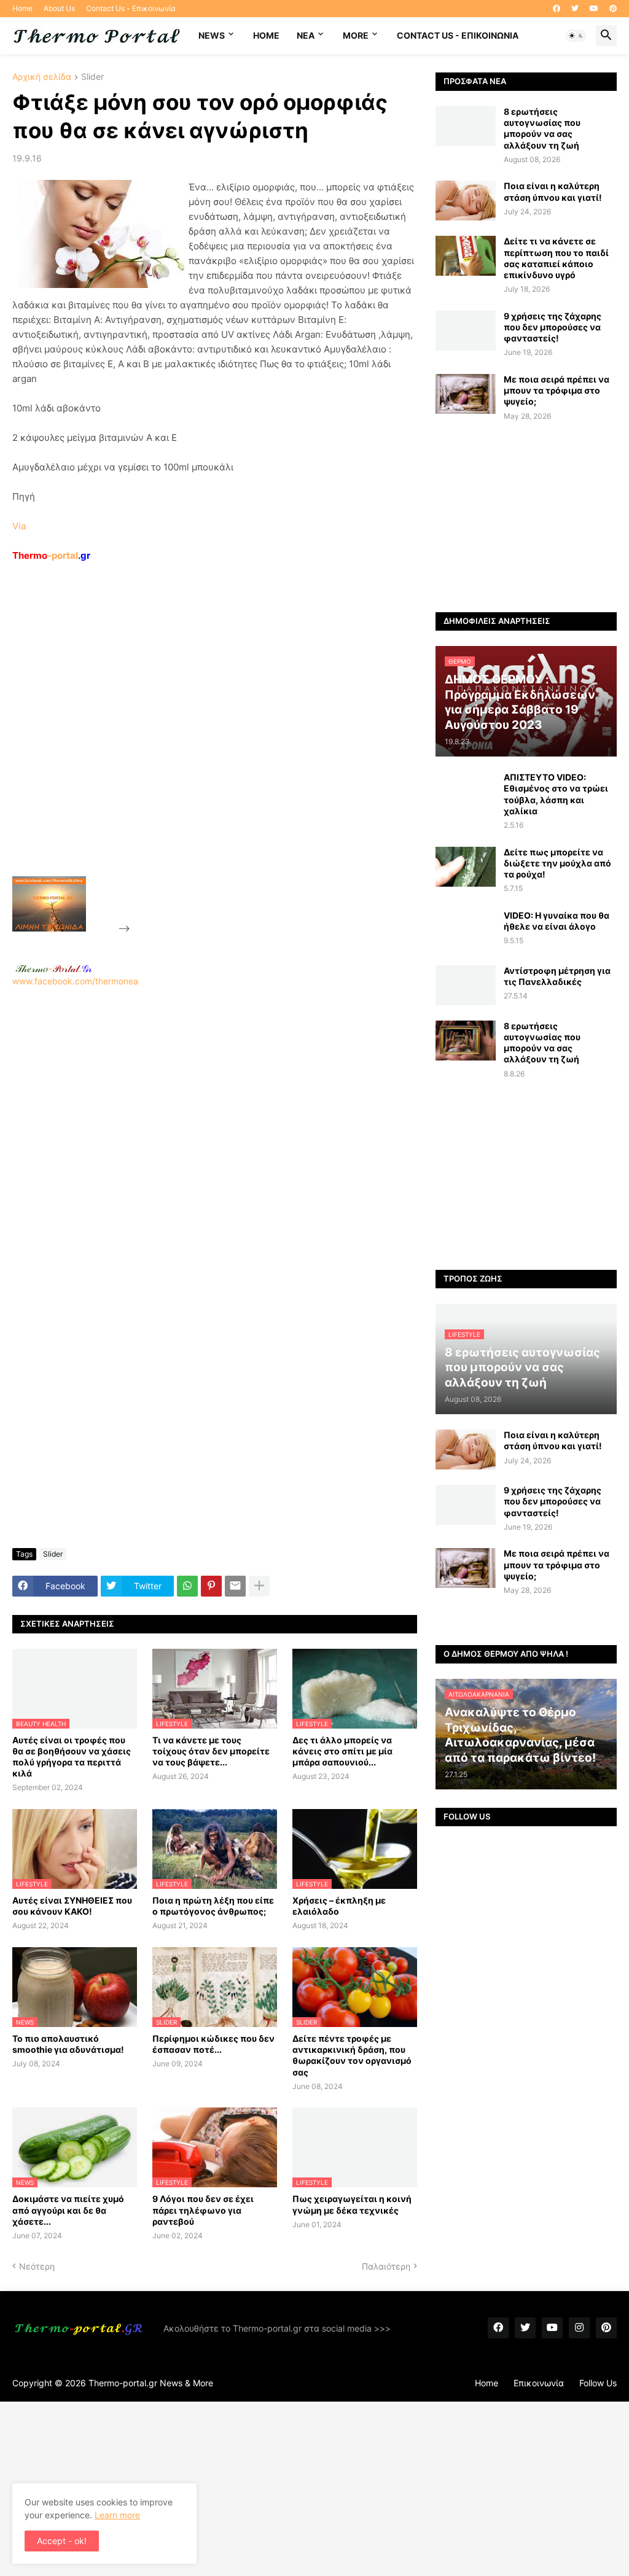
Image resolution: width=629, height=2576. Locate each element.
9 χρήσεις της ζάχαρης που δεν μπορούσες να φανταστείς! (553, 327)
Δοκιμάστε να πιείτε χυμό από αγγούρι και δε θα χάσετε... (68, 2210)
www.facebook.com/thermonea (75, 981)
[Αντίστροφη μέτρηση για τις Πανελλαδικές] (466, 985)
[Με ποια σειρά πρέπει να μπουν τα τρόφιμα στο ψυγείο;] (466, 394)
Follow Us (598, 2383)
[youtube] (594, 9)
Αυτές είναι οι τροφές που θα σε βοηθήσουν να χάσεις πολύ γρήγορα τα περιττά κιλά (72, 1757)
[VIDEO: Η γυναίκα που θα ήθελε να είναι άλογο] (466, 930)
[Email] (235, 1586)
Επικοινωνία (539, 2383)
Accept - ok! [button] (62, 2541)
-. (53, 968)
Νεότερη (37, 2266)
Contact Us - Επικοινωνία (131, 8)
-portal (51, 555)
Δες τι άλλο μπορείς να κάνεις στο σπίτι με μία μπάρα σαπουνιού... (342, 1751)
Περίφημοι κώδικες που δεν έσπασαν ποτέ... (213, 2044)
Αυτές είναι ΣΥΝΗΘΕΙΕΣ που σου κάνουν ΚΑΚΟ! (72, 1906)
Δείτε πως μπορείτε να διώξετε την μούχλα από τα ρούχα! (557, 863)
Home (22, 8)
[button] (576, 36)
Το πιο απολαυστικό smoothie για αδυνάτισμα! (68, 2044)
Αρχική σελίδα (42, 77)
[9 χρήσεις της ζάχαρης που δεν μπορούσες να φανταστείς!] (466, 331)
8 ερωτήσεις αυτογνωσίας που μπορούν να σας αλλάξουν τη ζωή (542, 128)
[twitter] (575, 9)
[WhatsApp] (187, 1586)
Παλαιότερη (386, 2266)
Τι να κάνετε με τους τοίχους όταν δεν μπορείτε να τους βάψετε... (211, 1751)
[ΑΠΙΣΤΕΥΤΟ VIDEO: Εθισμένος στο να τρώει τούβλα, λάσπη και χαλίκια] (466, 792)
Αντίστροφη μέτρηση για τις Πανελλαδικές (557, 976)
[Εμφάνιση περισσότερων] (259, 1586)
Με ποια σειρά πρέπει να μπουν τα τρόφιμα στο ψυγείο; (557, 390)
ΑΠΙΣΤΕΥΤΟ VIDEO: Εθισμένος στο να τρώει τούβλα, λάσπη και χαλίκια (556, 794)
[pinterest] (613, 9)
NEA (306, 35)
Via (19, 526)
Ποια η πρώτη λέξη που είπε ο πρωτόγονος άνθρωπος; (213, 1906)
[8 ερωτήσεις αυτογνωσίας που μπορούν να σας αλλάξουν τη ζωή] (466, 126)
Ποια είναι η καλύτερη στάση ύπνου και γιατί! (553, 191)
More (356, 35)
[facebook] (557, 9)
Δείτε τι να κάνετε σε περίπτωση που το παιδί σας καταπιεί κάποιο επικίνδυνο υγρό (556, 258)
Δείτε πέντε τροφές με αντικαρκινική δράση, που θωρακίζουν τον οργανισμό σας (352, 2055)
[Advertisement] (225, 747)
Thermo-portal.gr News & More (151, 2383)
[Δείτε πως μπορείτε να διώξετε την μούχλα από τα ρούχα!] (466, 867)
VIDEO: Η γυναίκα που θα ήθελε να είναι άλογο (557, 921)
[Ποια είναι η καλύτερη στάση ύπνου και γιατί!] (466, 200)
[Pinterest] (211, 1586)
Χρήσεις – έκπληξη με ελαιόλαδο (339, 1906)
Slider (92, 77)
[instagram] (579, 2328)
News (212, 35)
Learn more (117, 2515)
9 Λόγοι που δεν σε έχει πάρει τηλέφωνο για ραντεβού (203, 2210)
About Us (59, 8)
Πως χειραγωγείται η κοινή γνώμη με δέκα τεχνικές (352, 2204)
